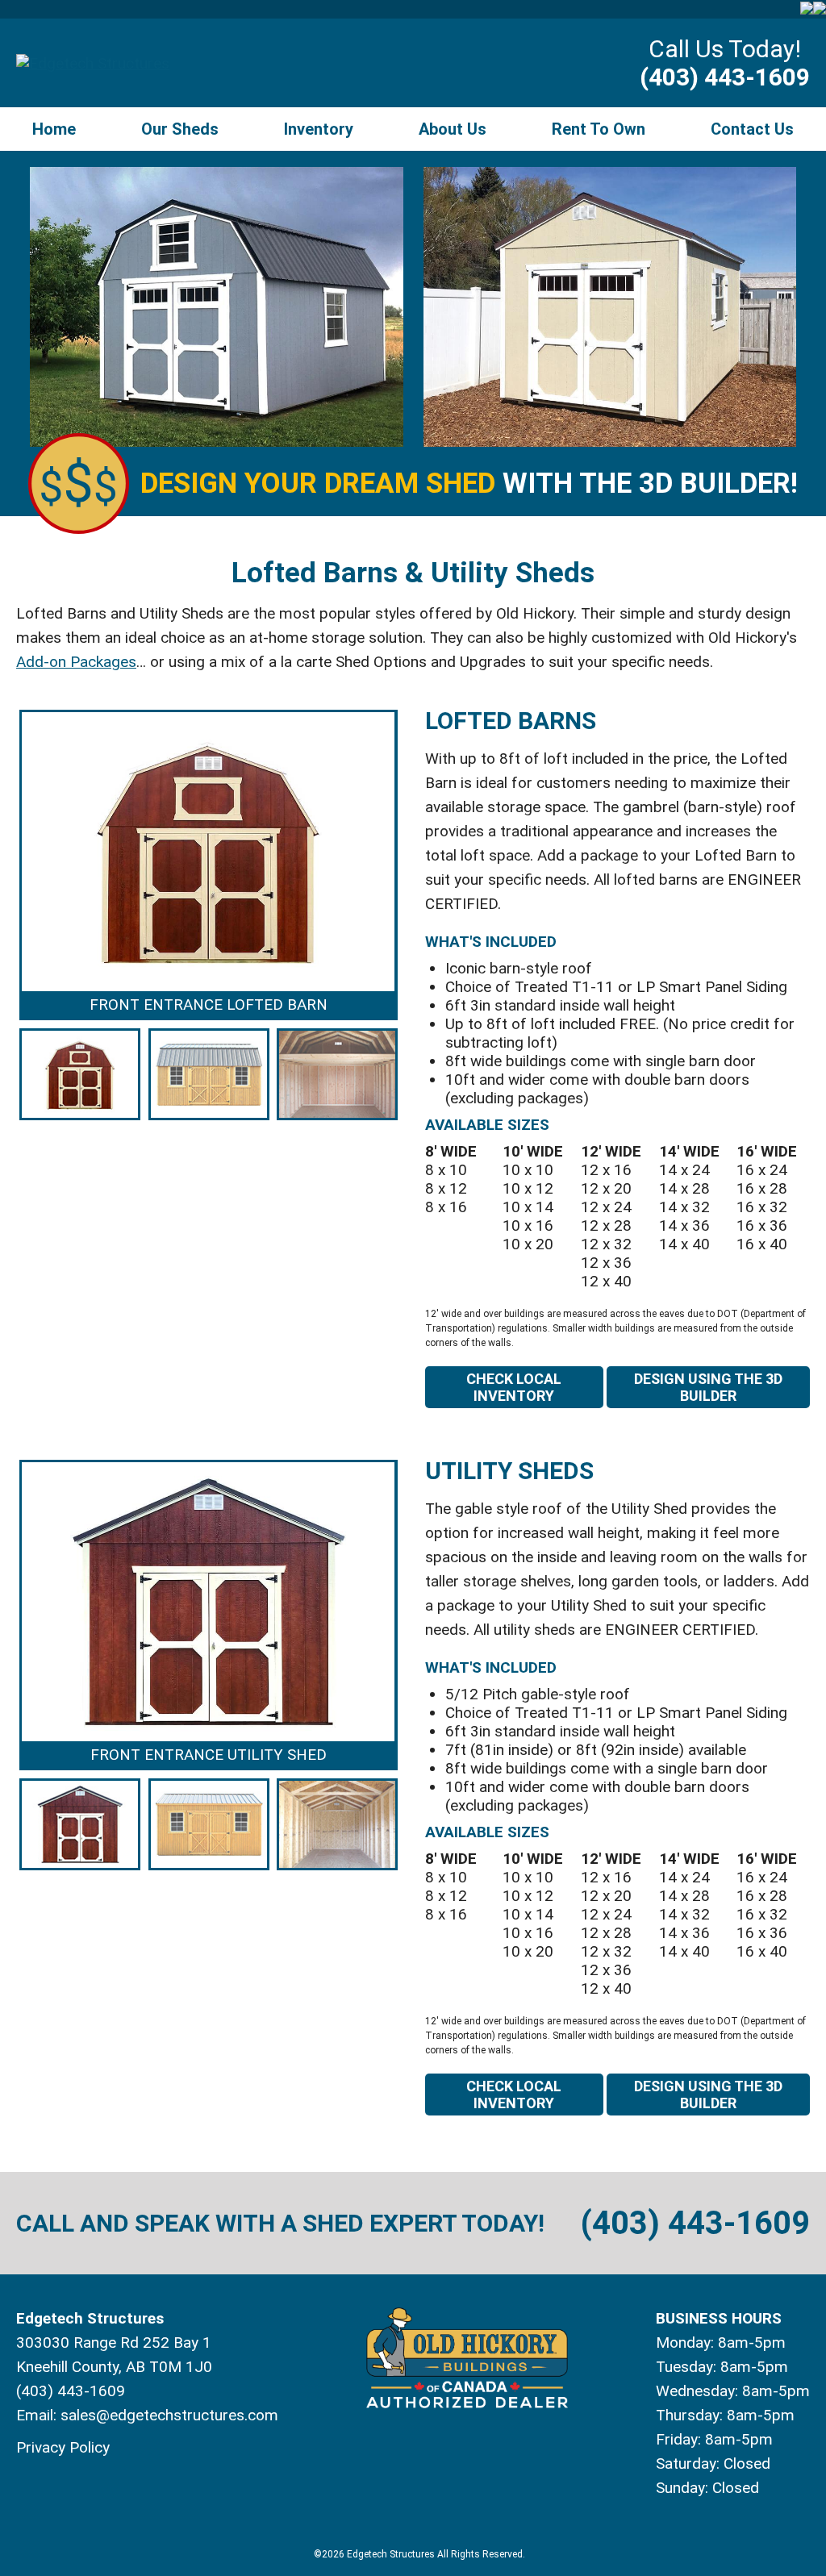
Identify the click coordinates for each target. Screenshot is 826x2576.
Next (422, 917)
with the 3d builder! (469, 484)
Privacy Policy (63, 2447)
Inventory (319, 129)
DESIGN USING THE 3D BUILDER (708, 1387)
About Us (453, 129)
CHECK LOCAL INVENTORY (514, 1387)
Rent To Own (599, 129)
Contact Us (752, 129)
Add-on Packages (76, 662)
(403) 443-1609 (725, 77)
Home (54, 129)
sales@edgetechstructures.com (169, 2415)
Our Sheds (180, 129)
